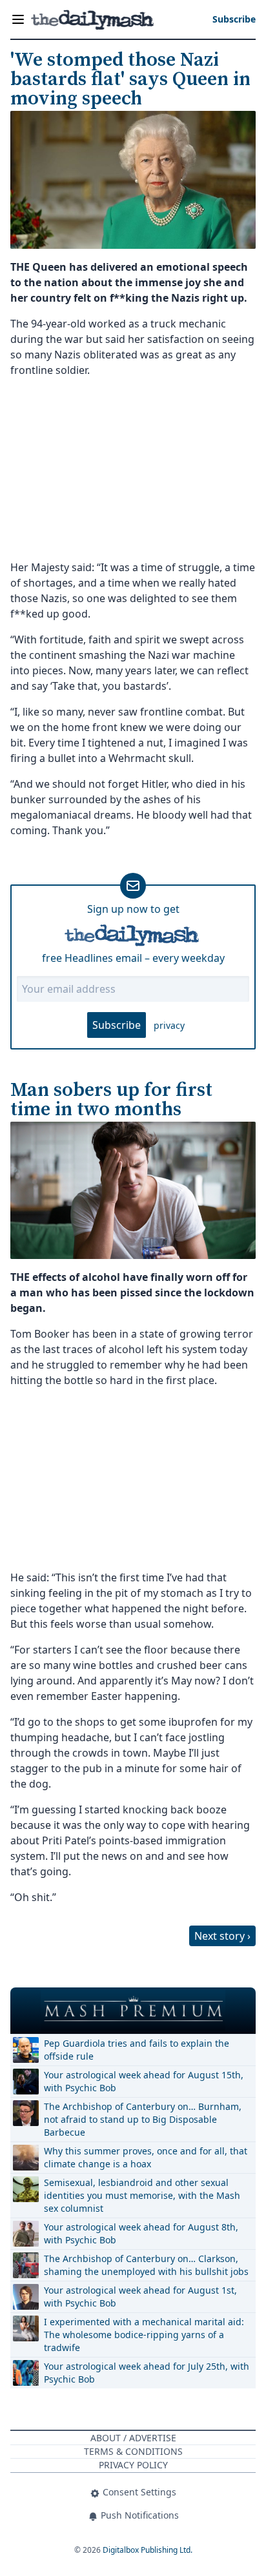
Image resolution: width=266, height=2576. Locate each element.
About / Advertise (133, 2438)
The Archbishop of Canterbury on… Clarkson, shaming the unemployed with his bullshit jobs (146, 2265)
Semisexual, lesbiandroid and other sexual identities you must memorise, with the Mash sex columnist (142, 2195)
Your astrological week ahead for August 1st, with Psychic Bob (140, 2297)
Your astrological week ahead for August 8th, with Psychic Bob (141, 2233)
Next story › (222, 1936)
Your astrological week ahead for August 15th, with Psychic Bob (144, 2081)
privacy (169, 1025)
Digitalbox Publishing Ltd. (148, 2550)
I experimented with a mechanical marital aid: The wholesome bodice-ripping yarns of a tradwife (144, 2335)
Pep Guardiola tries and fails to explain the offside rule (137, 2050)
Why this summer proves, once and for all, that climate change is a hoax (146, 2157)
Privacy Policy (133, 2465)
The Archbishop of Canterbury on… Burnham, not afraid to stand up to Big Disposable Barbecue (143, 2119)
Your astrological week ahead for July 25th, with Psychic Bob (147, 2373)
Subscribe (117, 1025)
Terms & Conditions (133, 2451)
